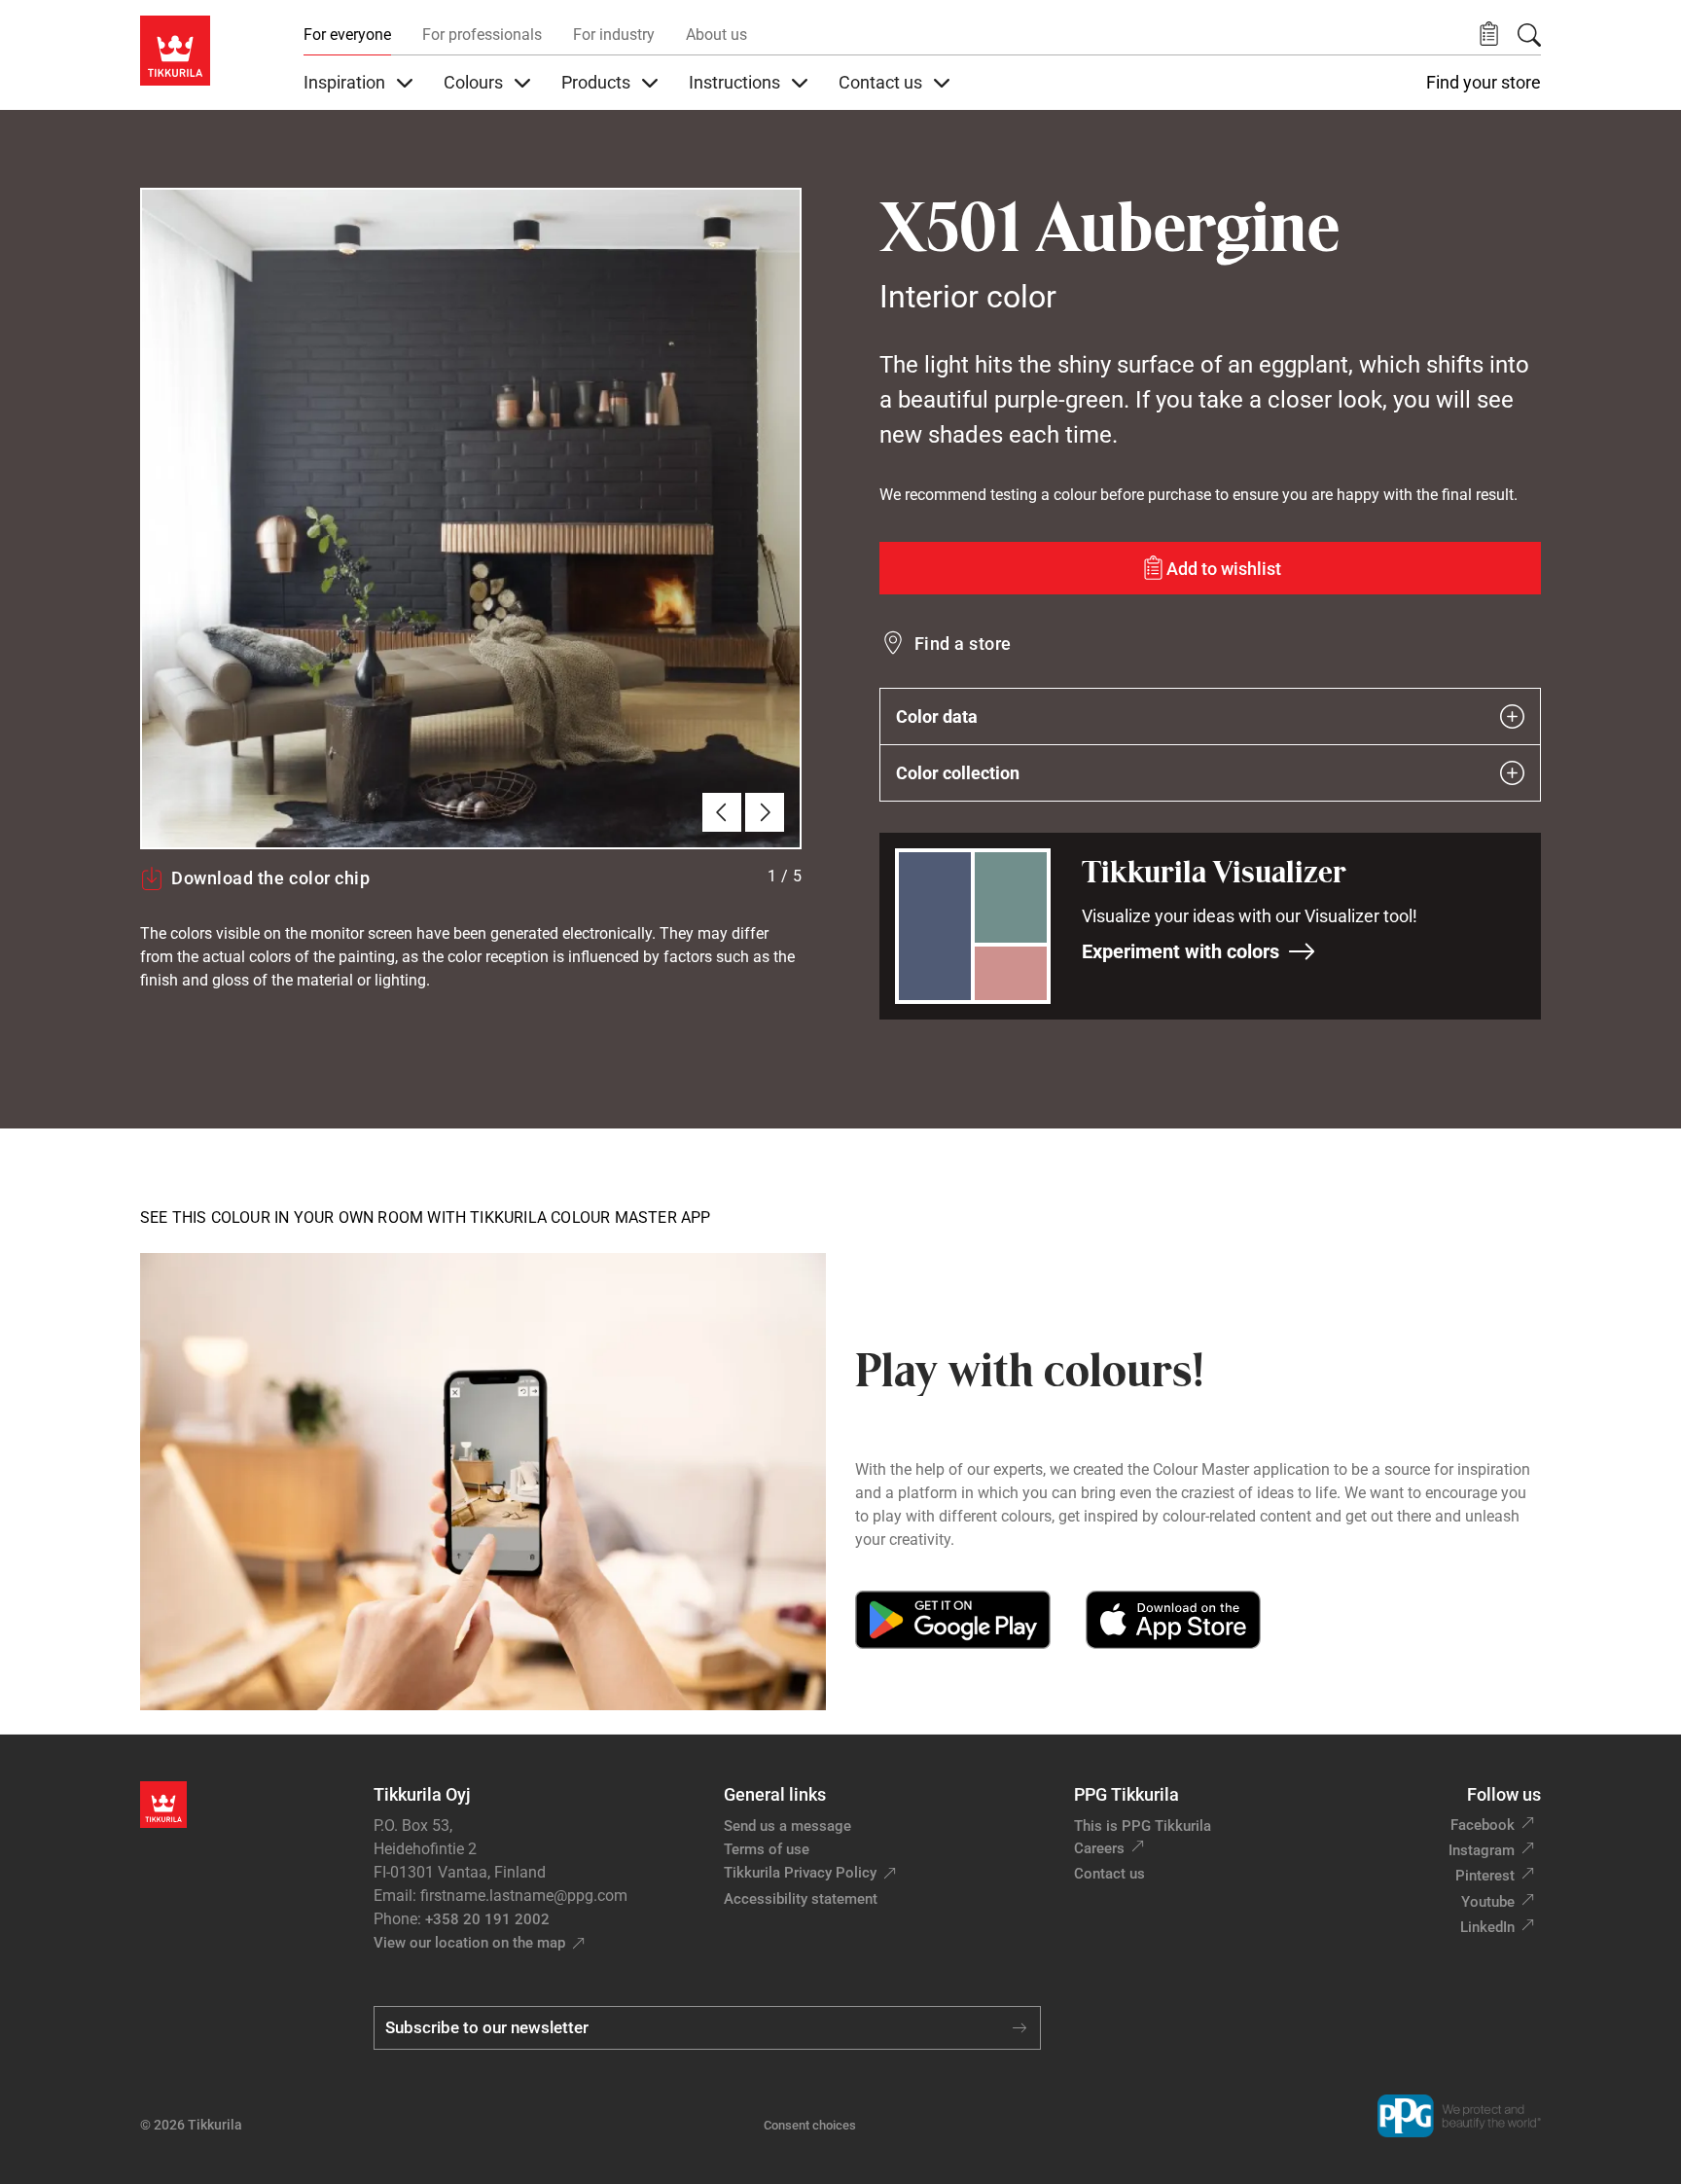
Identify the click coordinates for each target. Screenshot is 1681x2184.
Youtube (1488, 1902)
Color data (937, 716)
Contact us (1109, 1874)
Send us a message (787, 1826)
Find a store (963, 644)
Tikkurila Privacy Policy (800, 1873)
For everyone (347, 35)
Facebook (1483, 1825)
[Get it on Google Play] (953, 1620)
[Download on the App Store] (1173, 1620)
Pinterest (1485, 1876)
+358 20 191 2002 (487, 1919)
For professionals (482, 35)
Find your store (1484, 83)
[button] (1489, 35)
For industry (614, 35)
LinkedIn (1487, 1927)
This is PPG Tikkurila (1143, 1826)
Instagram (1482, 1850)
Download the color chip (270, 878)
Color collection (958, 773)
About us (716, 35)
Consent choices (810, 2125)
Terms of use (767, 1849)
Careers (1099, 1848)
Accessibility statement (801, 1899)
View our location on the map (469, 1943)
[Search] (1529, 35)
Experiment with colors (1180, 951)
